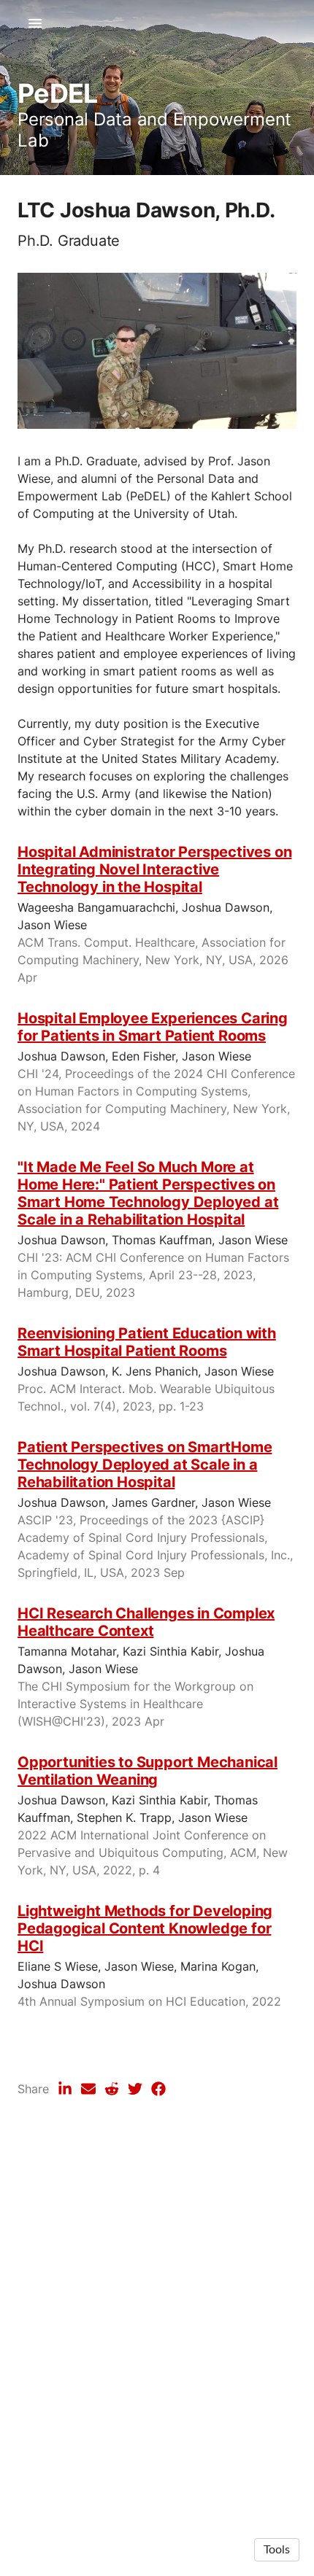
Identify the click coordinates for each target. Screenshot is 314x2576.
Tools (277, 2550)
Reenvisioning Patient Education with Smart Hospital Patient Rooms (147, 1342)
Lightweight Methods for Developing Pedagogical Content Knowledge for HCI (145, 1928)
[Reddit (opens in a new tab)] (112, 2089)
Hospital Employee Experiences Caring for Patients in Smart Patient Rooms (153, 1027)
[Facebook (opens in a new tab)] (158, 2089)
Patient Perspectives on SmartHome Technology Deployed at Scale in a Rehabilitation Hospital (145, 1464)
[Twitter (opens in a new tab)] (135, 2089)
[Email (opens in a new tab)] (88, 2089)
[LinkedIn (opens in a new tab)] (65, 2089)
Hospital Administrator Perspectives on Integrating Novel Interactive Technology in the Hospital (154, 869)
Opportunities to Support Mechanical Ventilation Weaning (148, 1771)
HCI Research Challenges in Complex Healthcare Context (146, 1622)
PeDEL (57, 93)
